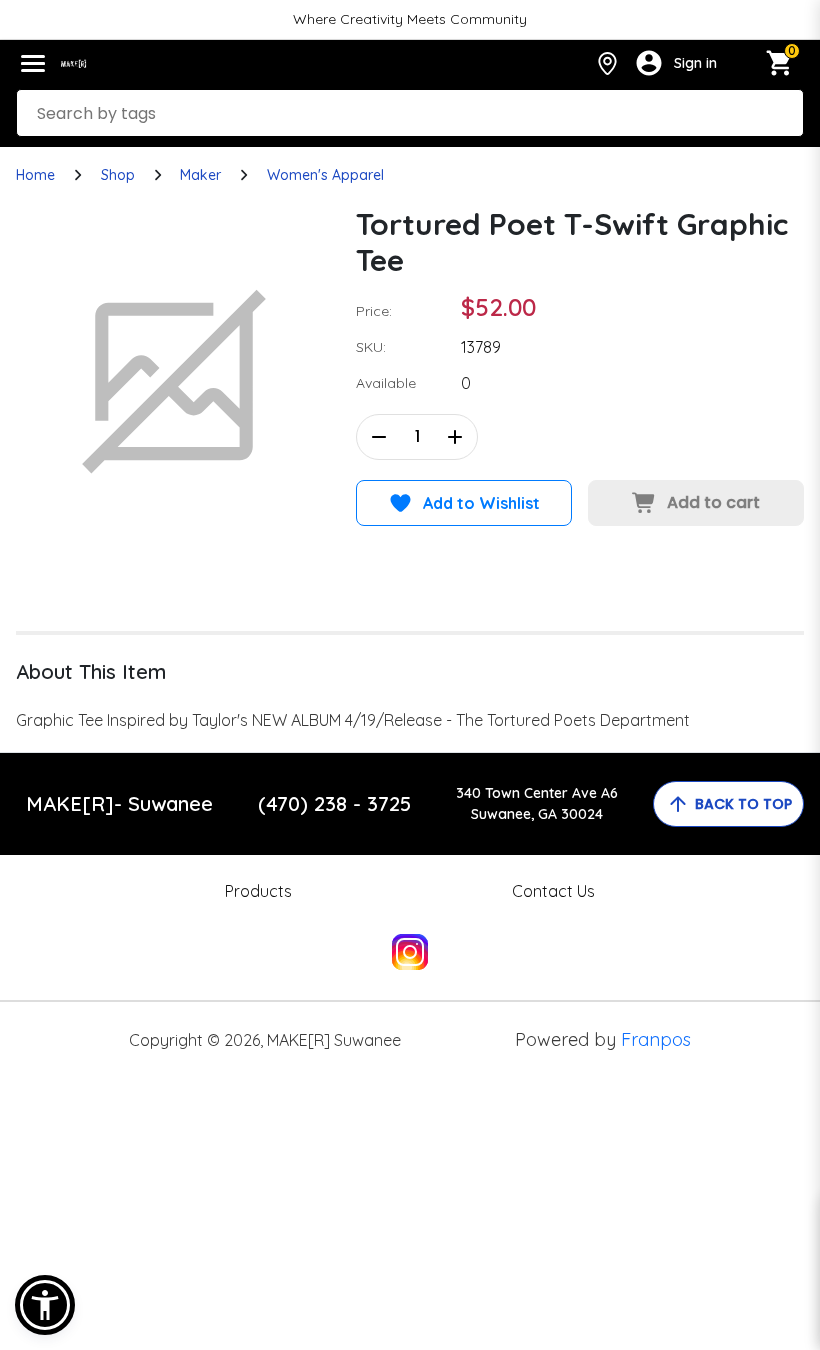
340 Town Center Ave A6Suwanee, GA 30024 (537, 803)
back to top (743, 804)
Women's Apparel (325, 175)
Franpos (656, 1039)
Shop (118, 175)
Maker (200, 175)
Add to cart (713, 502)
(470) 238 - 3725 (334, 803)
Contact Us (553, 891)
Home (35, 175)
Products (258, 891)
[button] (45, 1305)
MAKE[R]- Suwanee (119, 803)
